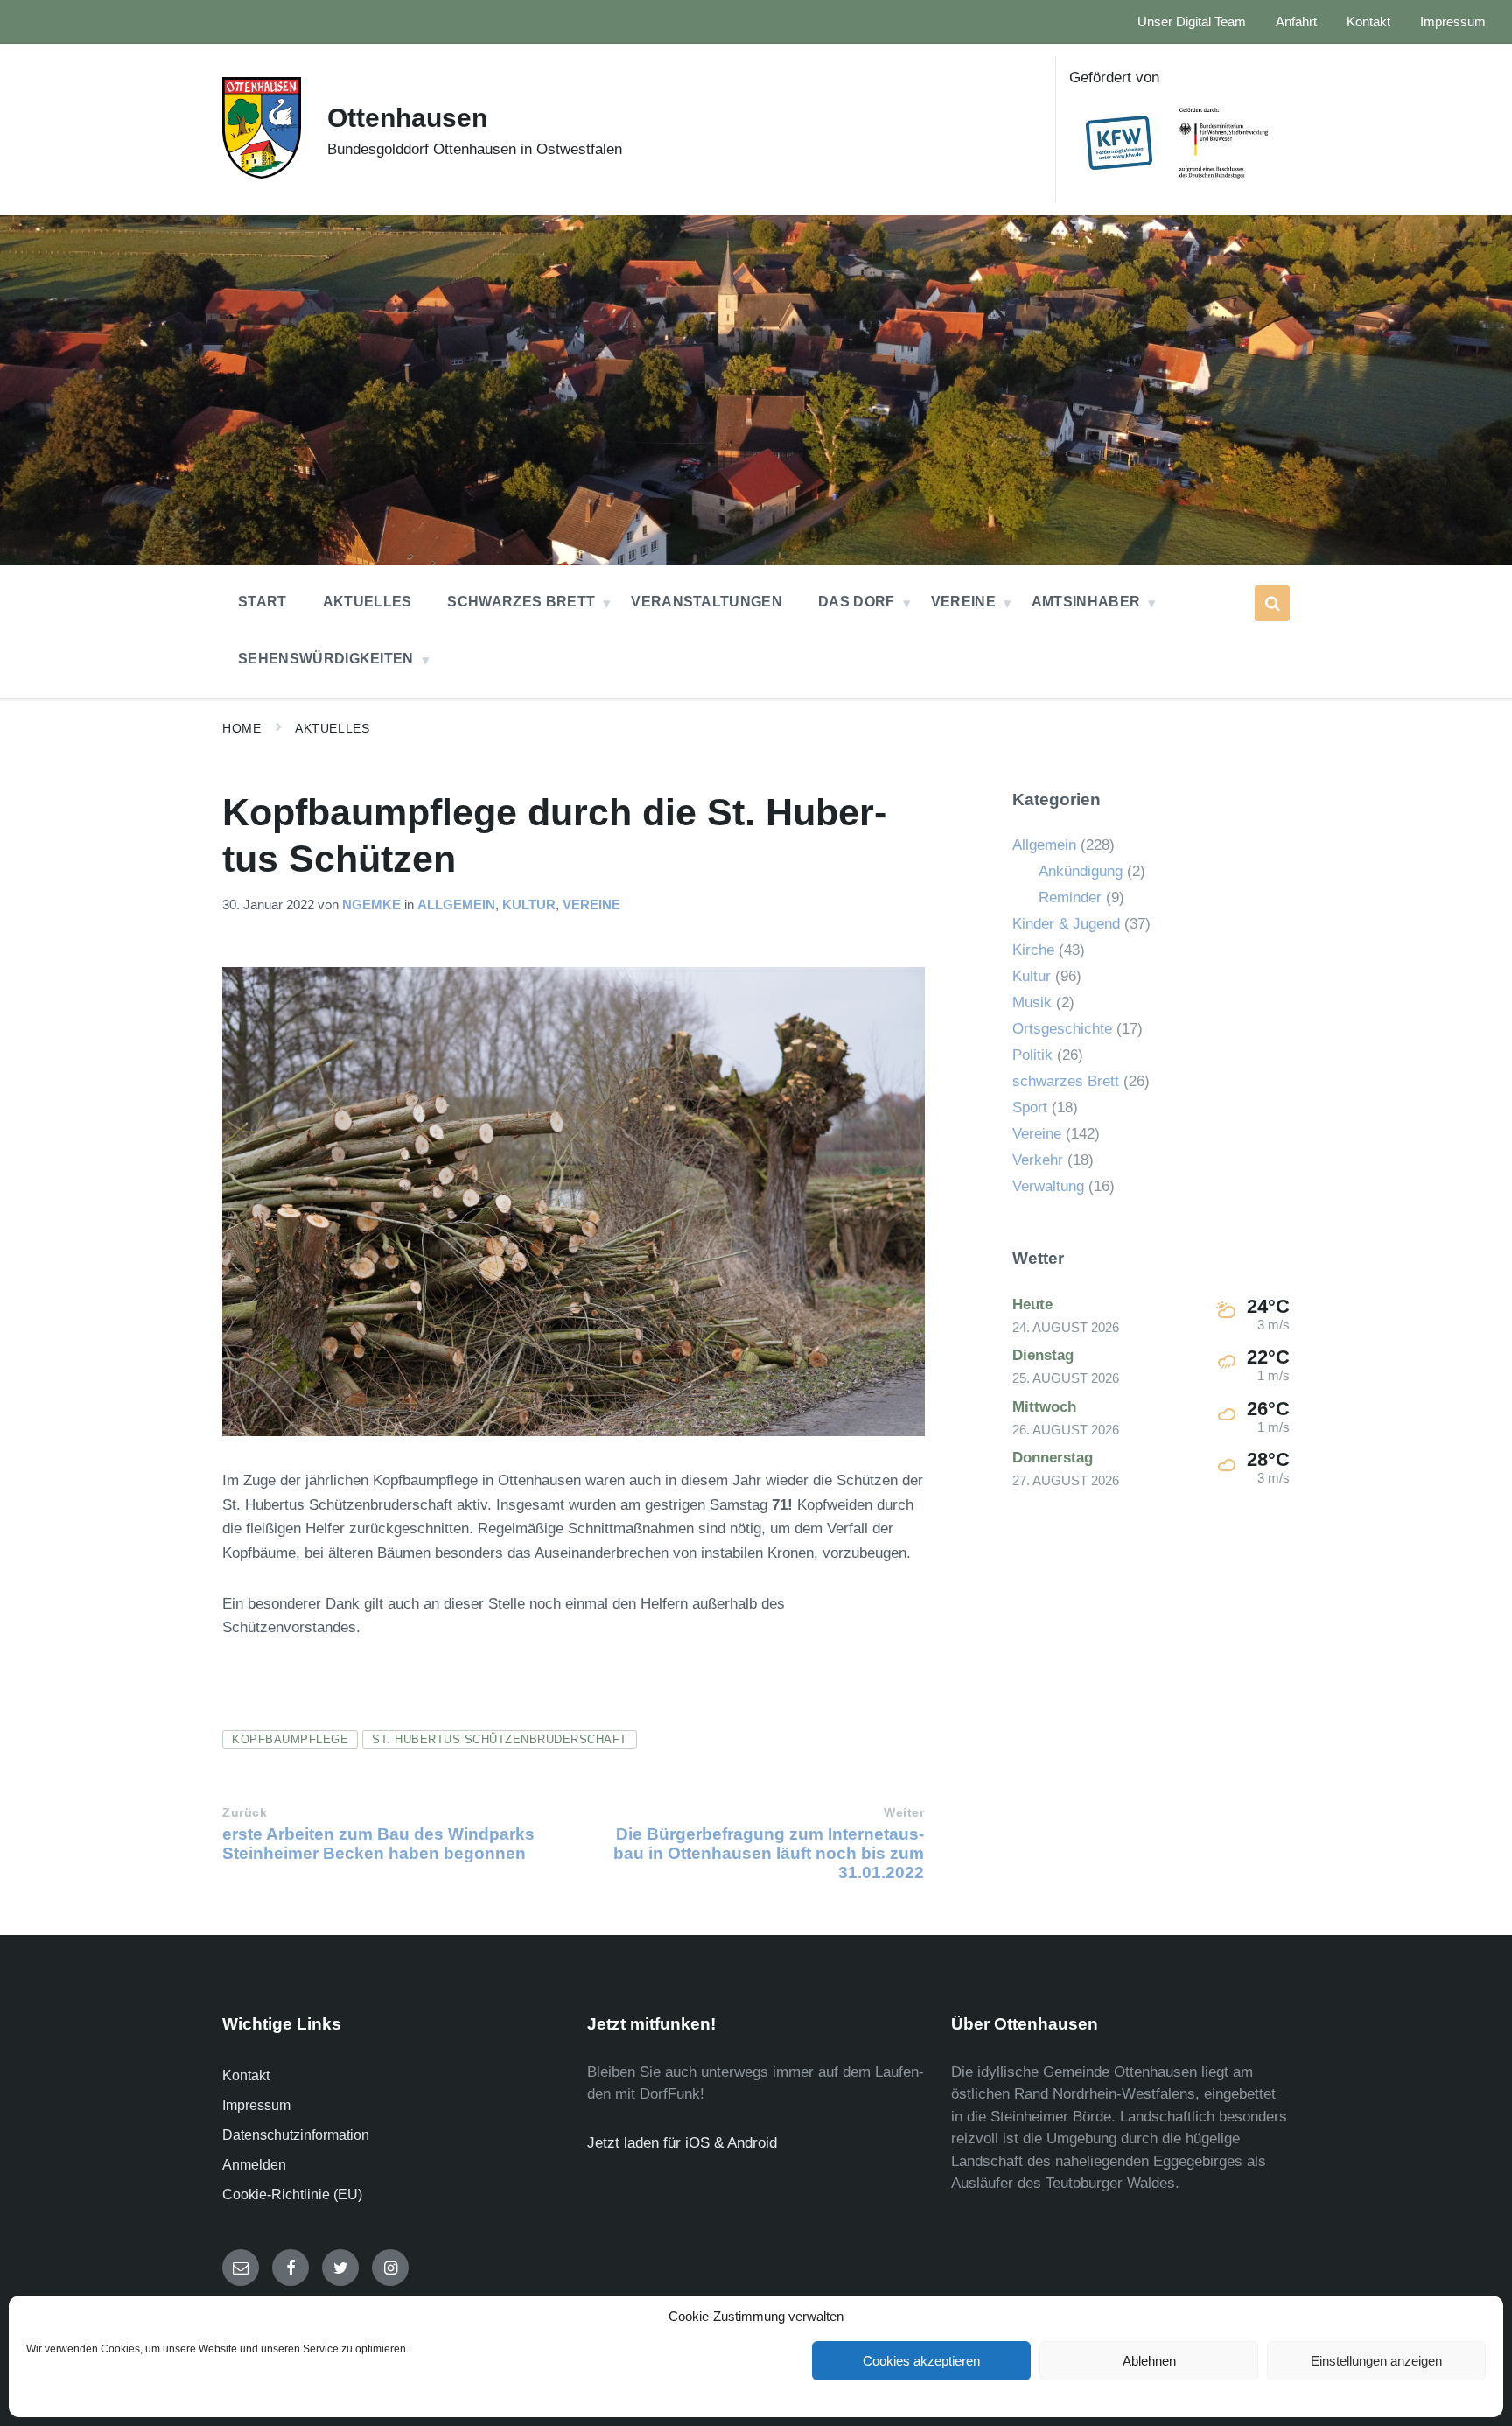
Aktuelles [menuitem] (367, 602)
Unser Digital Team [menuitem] (1192, 22)
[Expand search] (1272, 603)
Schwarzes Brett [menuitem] (521, 602)
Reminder (1070, 897)
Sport (1030, 1108)
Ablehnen (1149, 2361)
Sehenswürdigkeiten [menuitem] (326, 659)
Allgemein (456, 905)
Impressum (256, 2105)
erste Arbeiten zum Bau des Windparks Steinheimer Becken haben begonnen (378, 1844)
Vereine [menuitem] (963, 602)
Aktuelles (332, 728)
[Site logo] (262, 174)
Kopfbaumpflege (290, 1739)
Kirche (1033, 950)
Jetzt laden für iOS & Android (682, 2143)
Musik (1032, 1003)
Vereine (591, 905)
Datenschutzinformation (296, 2135)
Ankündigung (1081, 871)
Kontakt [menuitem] (1368, 22)
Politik (1032, 1055)
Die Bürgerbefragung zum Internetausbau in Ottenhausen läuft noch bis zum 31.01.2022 (769, 1853)
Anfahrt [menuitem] (1296, 22)
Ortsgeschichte (1062, 1029)
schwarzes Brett (1066, 1081)
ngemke (371, 905)
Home (241, 728)
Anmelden (254, 2165)
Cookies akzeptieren (921, 2361)
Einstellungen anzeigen (1376, 2361)
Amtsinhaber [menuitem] (1086, 602)
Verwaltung (1048, 1186)
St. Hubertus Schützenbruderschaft (500, 1739)
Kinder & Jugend (1066, 924)
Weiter (904, 1813)
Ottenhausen (407, 118)
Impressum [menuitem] (1453, 22)
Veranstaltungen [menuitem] (707, 602)
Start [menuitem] (262, 602)
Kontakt (246, 2075)
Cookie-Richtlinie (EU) (292, 2195)
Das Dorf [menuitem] (857, 602)
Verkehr (1038, 1160)
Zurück (245, 1813)
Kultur (529, 905)
